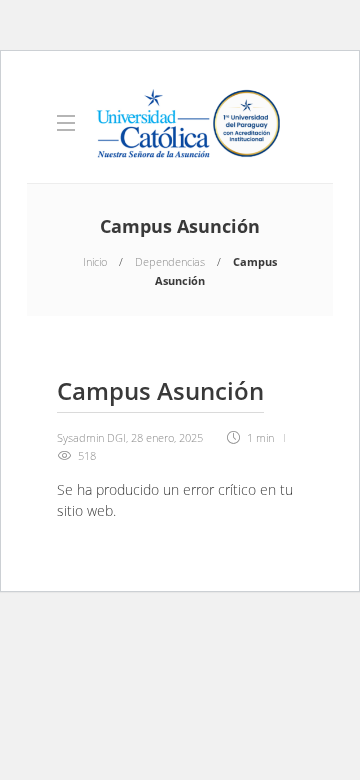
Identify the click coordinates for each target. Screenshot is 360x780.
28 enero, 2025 (167, 437)
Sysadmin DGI (91, 437)
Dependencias (170, 261)
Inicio (95, 261)
